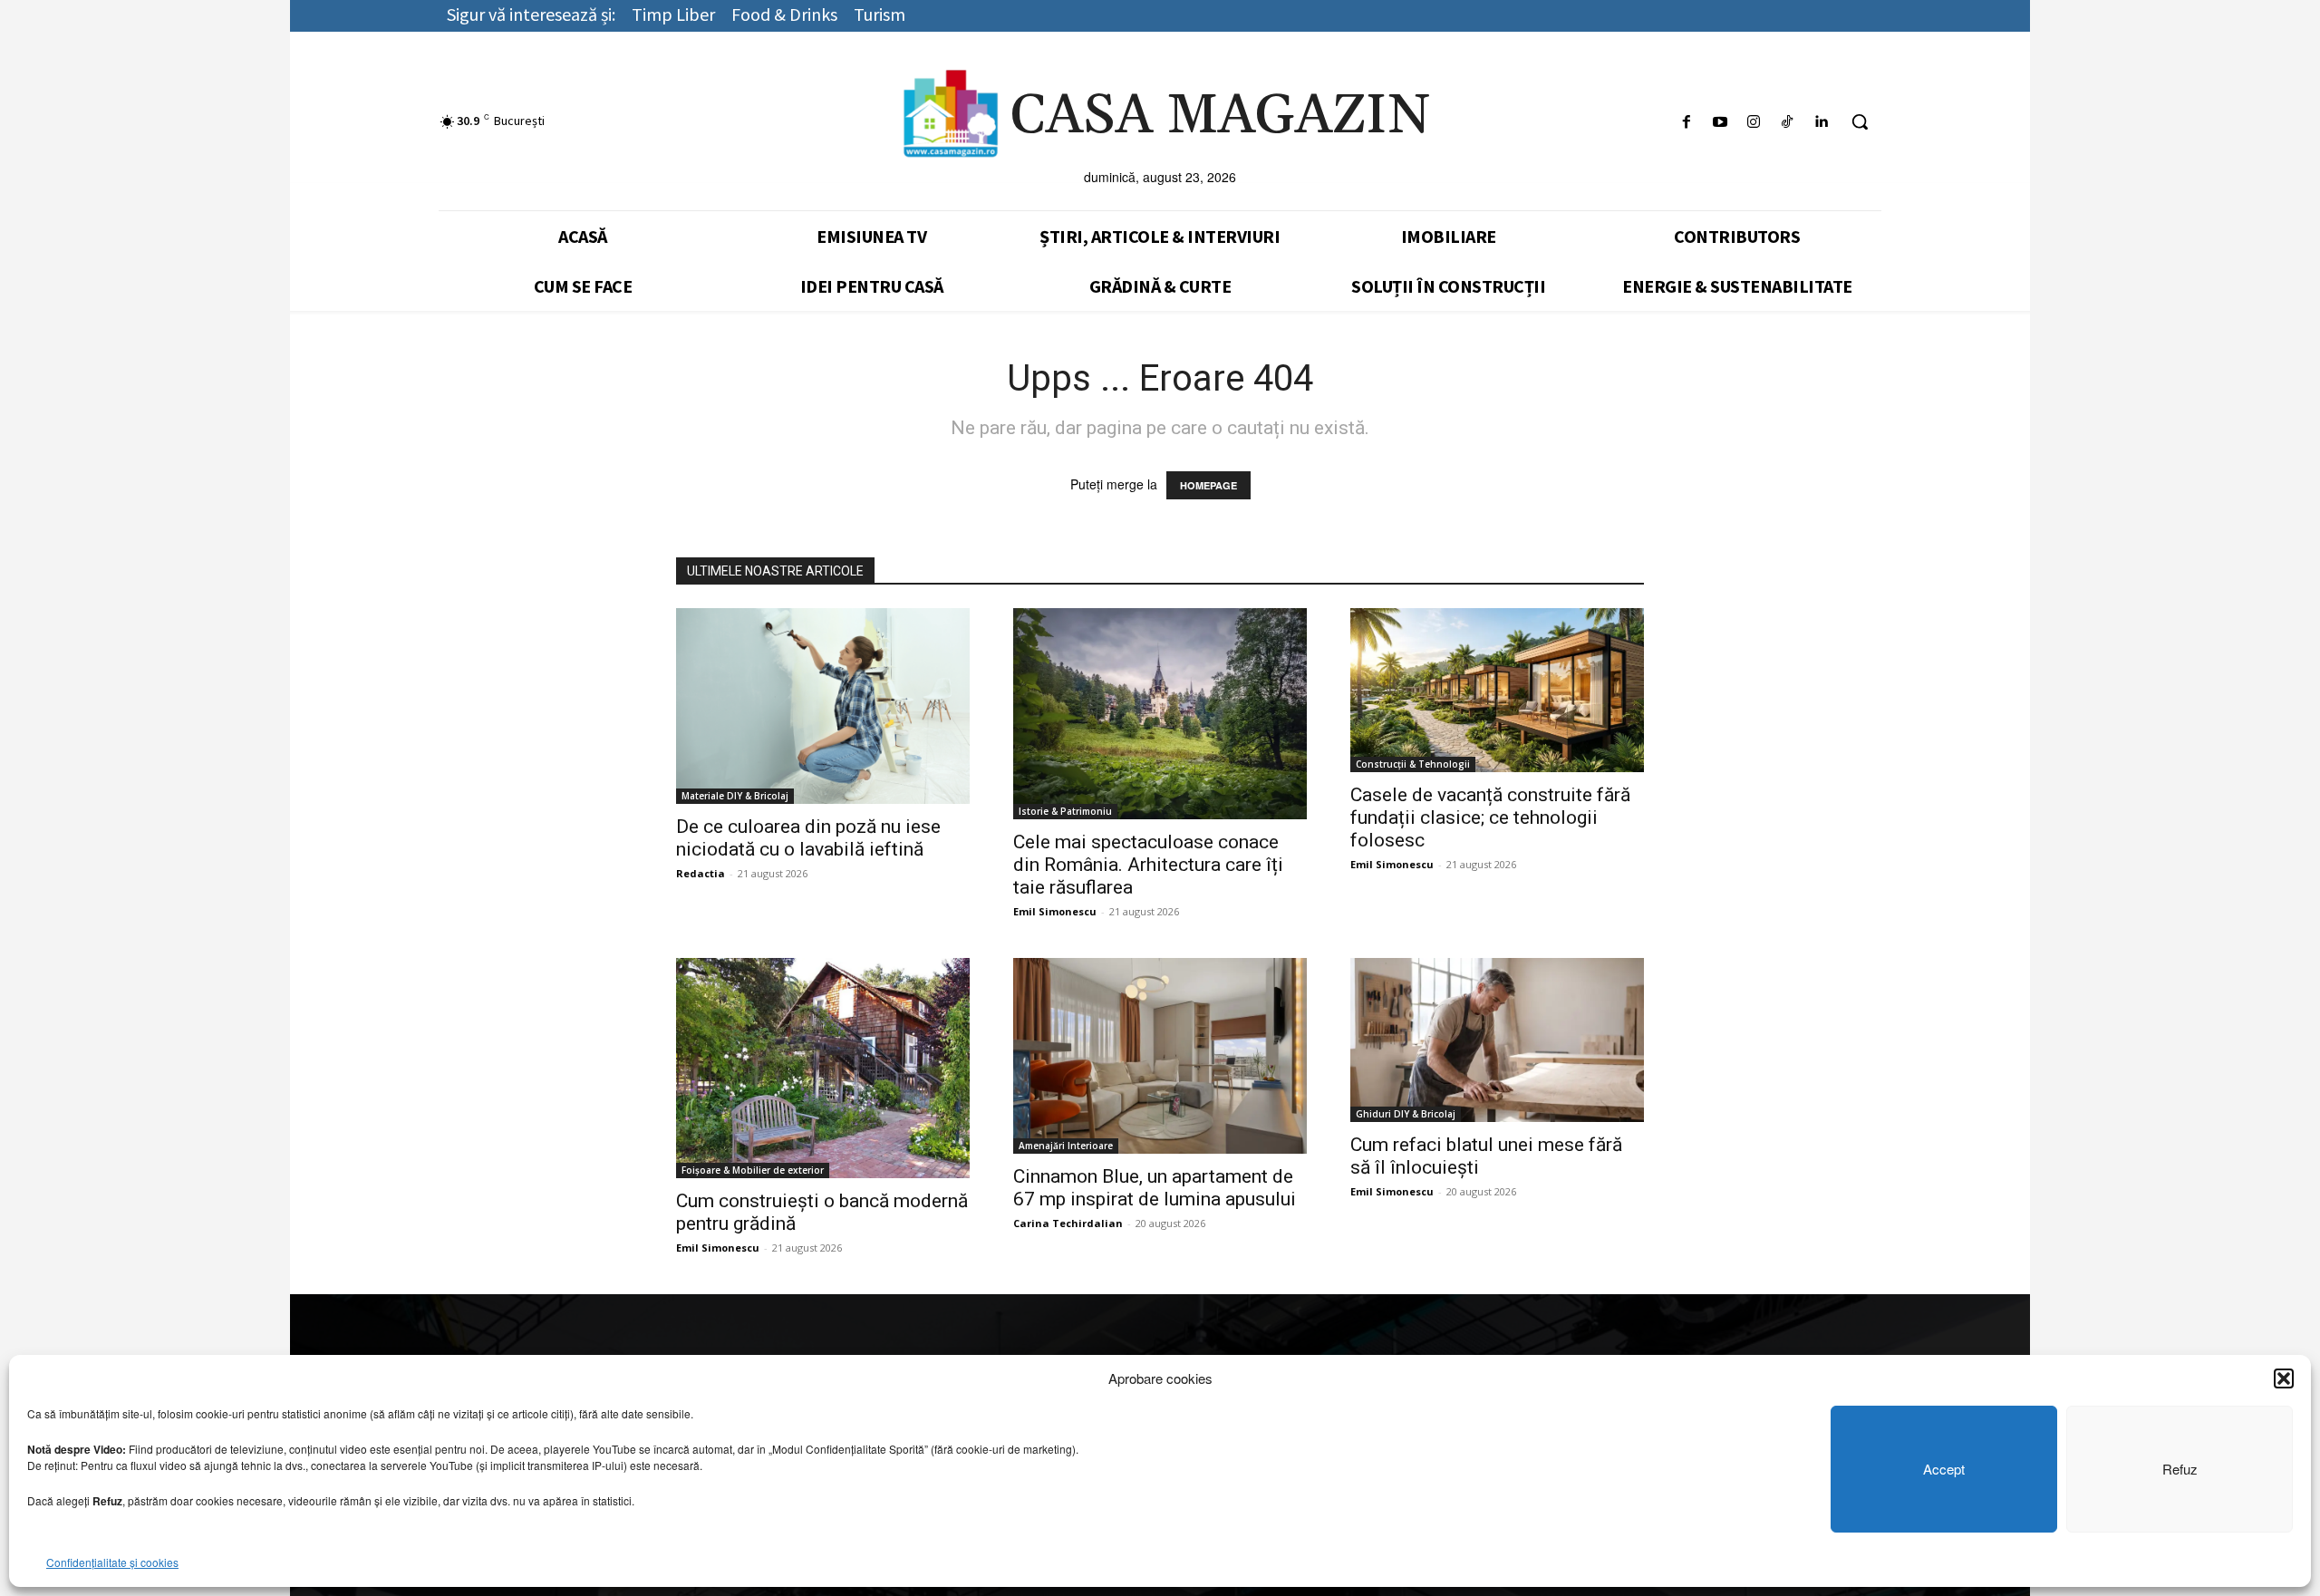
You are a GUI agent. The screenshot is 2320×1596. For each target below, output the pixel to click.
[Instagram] (1753, 122)
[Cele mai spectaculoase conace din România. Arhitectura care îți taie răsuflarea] (1160, 714)
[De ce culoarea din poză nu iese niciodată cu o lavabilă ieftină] (823, 706)
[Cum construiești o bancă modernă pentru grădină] (823, 1068)
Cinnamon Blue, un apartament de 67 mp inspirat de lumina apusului (1155, 1188)
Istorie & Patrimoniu (1065, 811)
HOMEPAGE (1208, 485)
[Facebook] (1686, 122)
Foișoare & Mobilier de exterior (753, 1170)
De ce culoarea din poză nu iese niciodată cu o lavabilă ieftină (808, 838)
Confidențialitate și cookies (112, 1562)
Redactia (701, 873)
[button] (2284, 1378)
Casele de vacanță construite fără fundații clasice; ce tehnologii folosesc (1490, 817)
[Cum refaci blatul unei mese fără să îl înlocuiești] (1497, 1040)
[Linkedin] (1821, 122)
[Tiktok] (1788, 122)
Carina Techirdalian (1068, 1223)
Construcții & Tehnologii (1413, 764)
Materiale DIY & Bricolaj (735, 796)
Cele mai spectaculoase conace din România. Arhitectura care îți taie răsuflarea (1148, 865)
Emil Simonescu (1055, 911)
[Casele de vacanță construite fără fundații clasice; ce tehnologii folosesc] (1497, 690)
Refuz (2180, 1469)
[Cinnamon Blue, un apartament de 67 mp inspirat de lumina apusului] (1160, 1056)
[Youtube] (1720, 122)
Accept (1944, 1469)
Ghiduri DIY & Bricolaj (1406, 1114)
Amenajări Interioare (1066, 1146)
